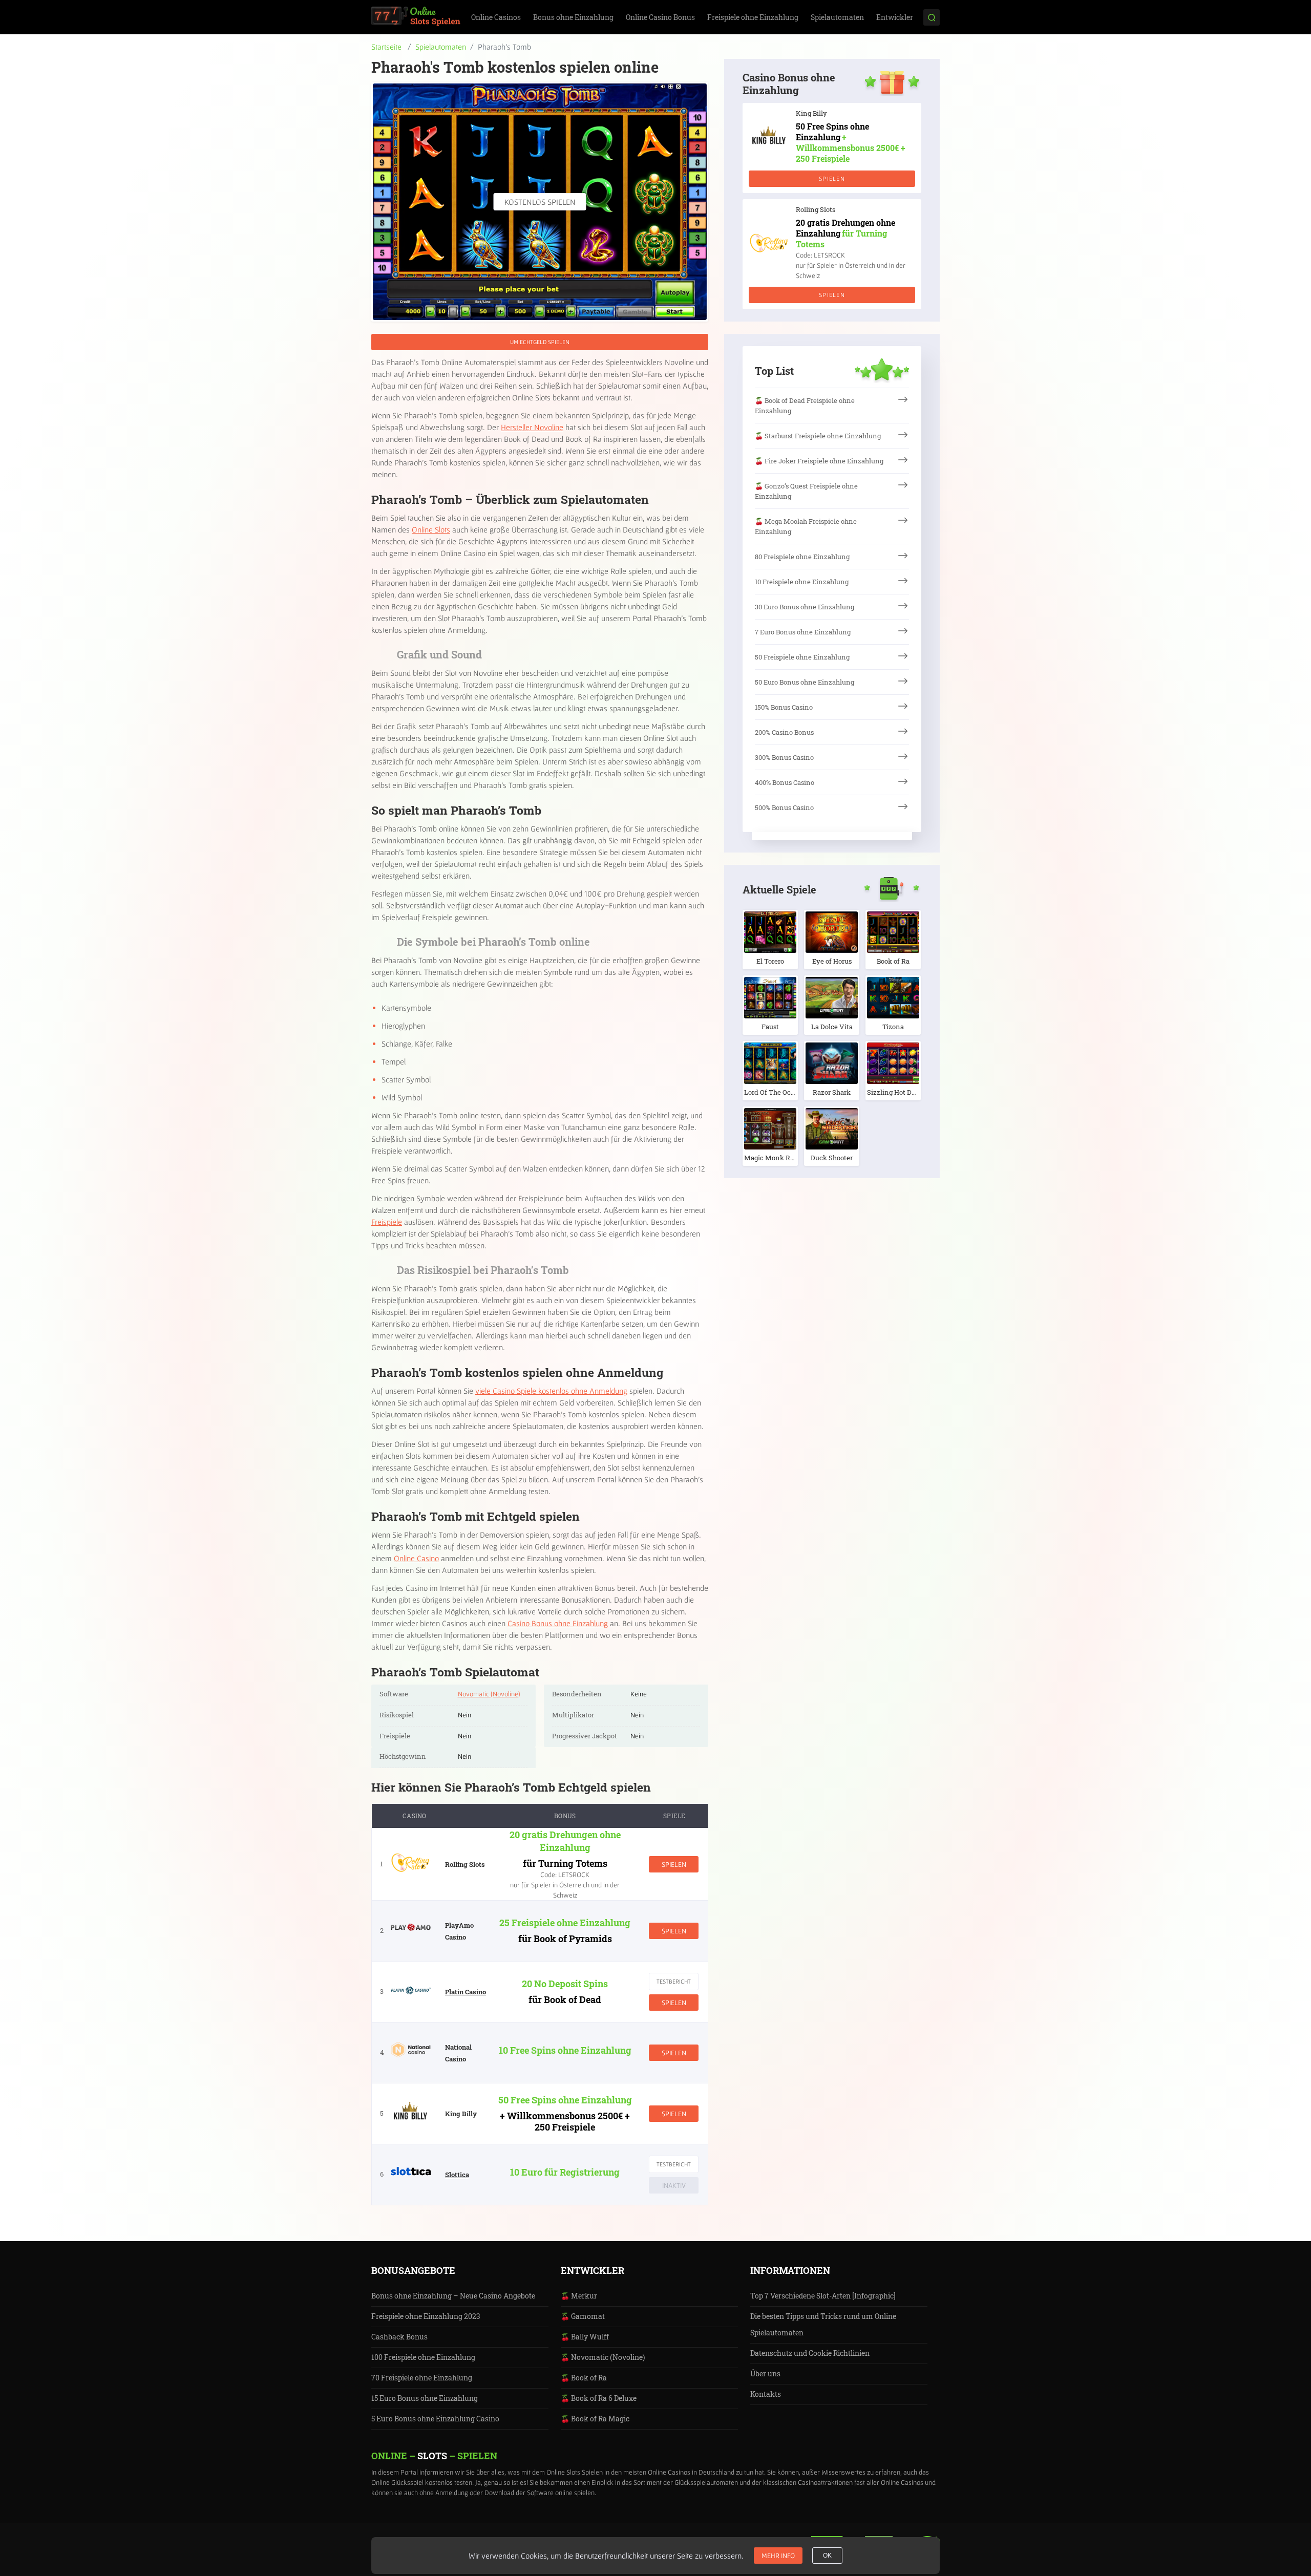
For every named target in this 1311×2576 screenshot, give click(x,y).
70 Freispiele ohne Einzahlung (422, 2378)
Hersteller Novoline (532, 427)
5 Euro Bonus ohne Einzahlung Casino (435, 2419)
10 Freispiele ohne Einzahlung (802, 582)
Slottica (457, 2175)
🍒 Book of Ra (584, 2378)
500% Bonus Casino (784, 807)
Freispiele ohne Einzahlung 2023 (426, 2316)
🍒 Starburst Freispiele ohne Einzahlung (818, 436)
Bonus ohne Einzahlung (573, 17)
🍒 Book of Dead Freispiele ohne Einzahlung (805, 406)
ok (827, 2556)
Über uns (765, 2373)
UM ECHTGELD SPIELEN (540, 342)
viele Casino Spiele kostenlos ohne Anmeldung (551, 1391)
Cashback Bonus (399, 2337)
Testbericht (674, 1981)
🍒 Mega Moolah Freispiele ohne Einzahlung (806, 526)
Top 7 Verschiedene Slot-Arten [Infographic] (823, 2296)
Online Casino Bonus (660, 17)
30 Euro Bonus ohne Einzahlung (805, 607)
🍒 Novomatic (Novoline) (603, 2357)
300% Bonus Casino (784, 757)
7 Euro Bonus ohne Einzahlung (803, 632)
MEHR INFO (778, 2556)
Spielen (674, 1864)
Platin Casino (466, 1992)
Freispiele (387, 1222)
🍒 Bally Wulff (585, 2337)
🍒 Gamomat (583, 2316)
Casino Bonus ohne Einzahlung (558, 1623)
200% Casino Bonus (784, 732)
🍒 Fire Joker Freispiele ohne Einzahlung (819, 461)
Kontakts (766, 2394)
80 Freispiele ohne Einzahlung (802, 557)
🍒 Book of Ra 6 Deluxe (599, 2398)
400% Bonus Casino (785, 782)
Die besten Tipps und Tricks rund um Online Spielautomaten (823, 2324)
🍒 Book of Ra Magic (595, 2419)
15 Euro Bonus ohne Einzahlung (425, 2398)
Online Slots (431, 529)
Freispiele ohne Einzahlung (753, 17)
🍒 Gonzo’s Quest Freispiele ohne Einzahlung (806, 491)
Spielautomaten (837, 17)
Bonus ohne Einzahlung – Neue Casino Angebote (453, 2296)
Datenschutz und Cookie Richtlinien (810, 2353)
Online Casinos (496, 17)
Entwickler (895, 17)
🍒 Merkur (579, 2296)
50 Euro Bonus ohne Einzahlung (805, 682)
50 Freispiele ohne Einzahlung (802, 657)
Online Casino (416, 1558)
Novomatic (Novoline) (489, 1694)
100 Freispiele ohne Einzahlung (423, 2357)
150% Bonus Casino (784, 707)
